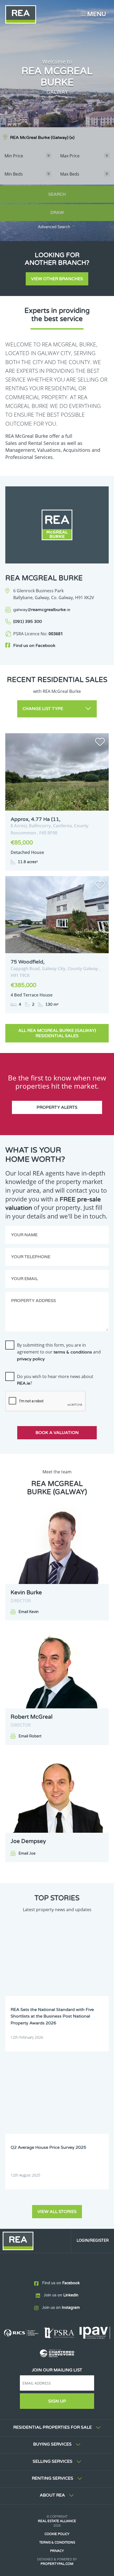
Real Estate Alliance (57, 2521)
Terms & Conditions (57, 2542)
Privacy (57, 2551)
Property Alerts (57, 1107)
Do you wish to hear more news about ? (55, 1380)
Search (57, 194)
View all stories (57, 2212)
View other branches (57, 279)
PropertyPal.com (57, 2564)
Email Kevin (29, 1612)
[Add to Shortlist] (100, 743)
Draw (57, 213)
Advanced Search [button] (54, 227)
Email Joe (27, 1853)
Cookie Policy (57, 2534)
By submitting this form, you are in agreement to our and (59, 1352)
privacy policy (31, 1359)
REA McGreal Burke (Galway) (42, 138)
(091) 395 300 (28, 622)
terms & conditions (73, 1352)
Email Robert (30, 1736)
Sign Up (57, 2401)
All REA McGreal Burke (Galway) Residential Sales (57, 1033)
